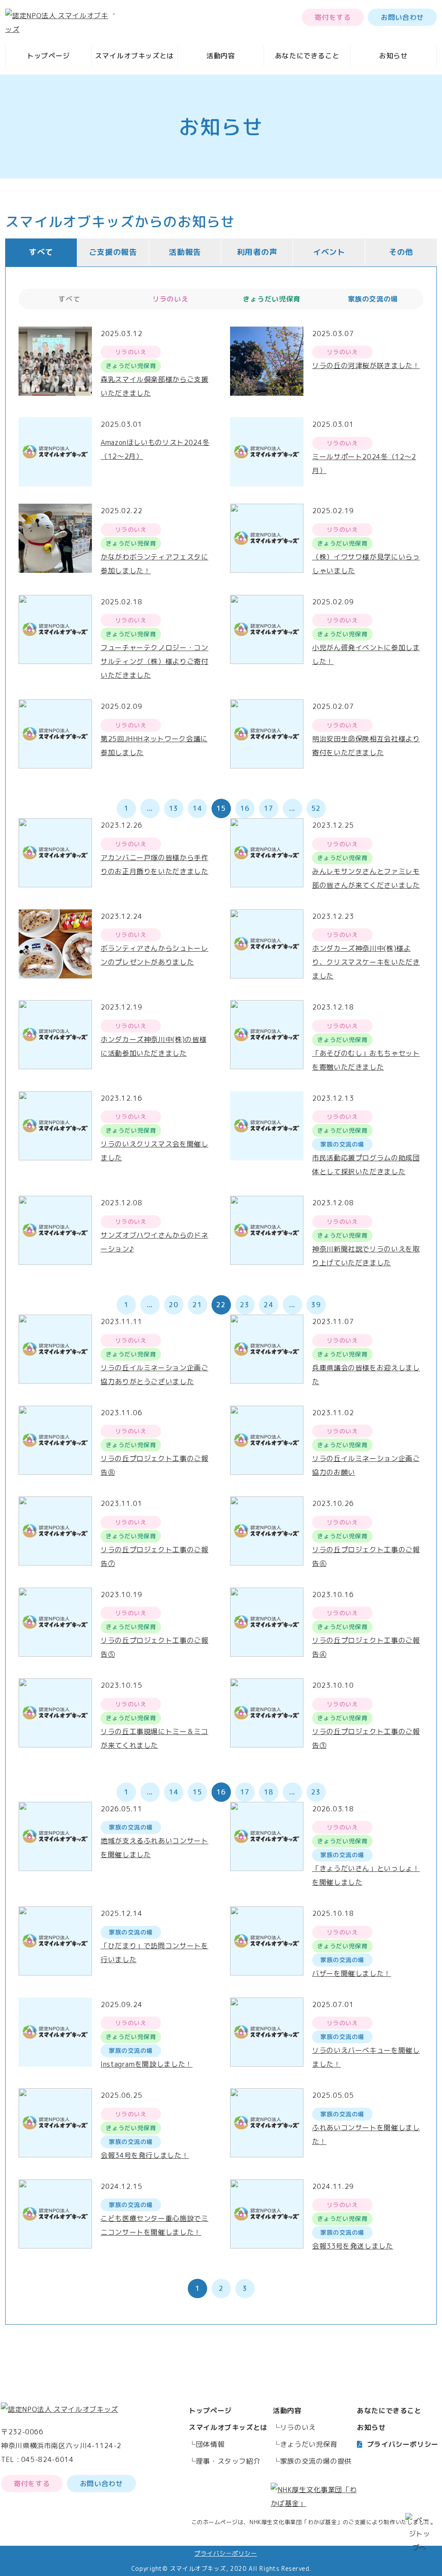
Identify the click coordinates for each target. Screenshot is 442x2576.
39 (316, 1305)
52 (316, 808)
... (150, 808)
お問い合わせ (402, 17)
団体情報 (210, 2444)
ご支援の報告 (113, 252)
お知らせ (393, 56)
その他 (401, 252)
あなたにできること (307, 56)
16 (245, 808)
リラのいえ (298, 2427)
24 (268, 1305)
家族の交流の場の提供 (316, 2461)
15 (197, 1792)
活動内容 (221, 56)
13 (173, 808)
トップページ (48, 56)
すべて (41, 252)
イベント (329, 252)
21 (197, 1305)
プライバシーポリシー (403, 2444)
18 (268, 1792)
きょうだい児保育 (309, 2444)
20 (173, 1305)
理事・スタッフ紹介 (228, 2461)
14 (197, 808)
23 (245, 1305)
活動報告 (185, 252)
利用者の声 (257, 252)
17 (268, 808)
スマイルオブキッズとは (134, 56)
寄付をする (333, 17)
